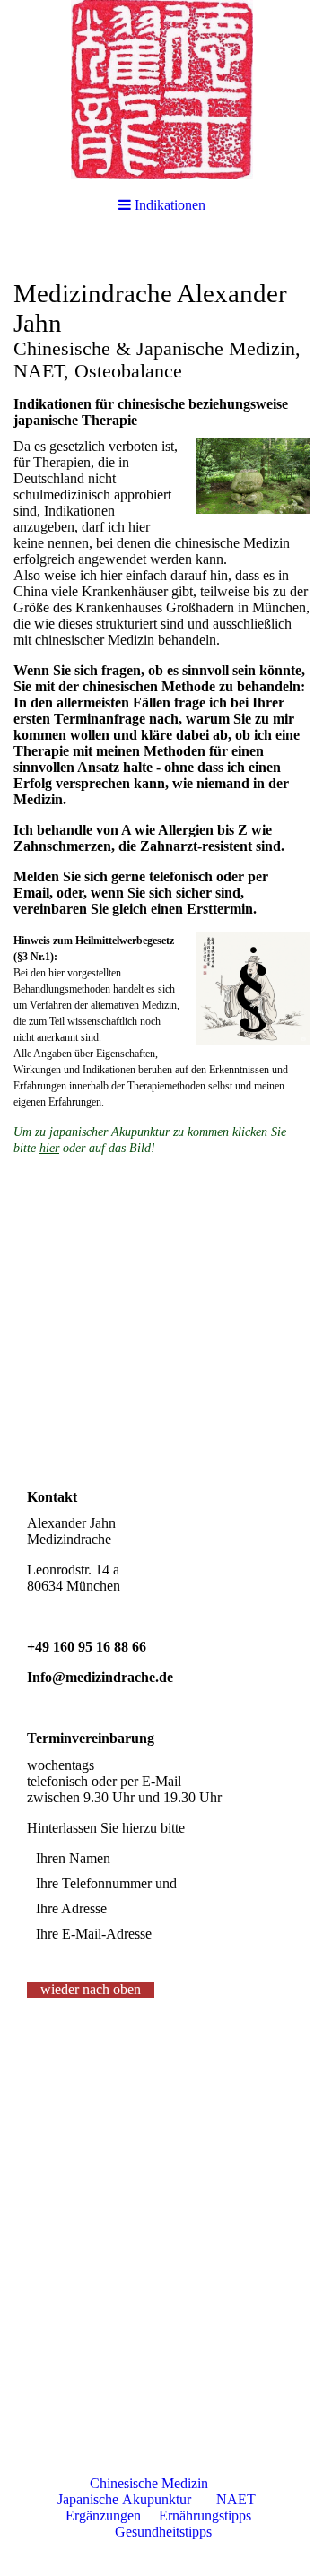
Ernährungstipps (207, 2515)
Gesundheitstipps (163, 2532)
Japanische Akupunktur (124, 2499)
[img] (161, 90)
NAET (236, 2499)
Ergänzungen (103, 2515)
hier (49, 1148)
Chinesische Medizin (149, 2483)
